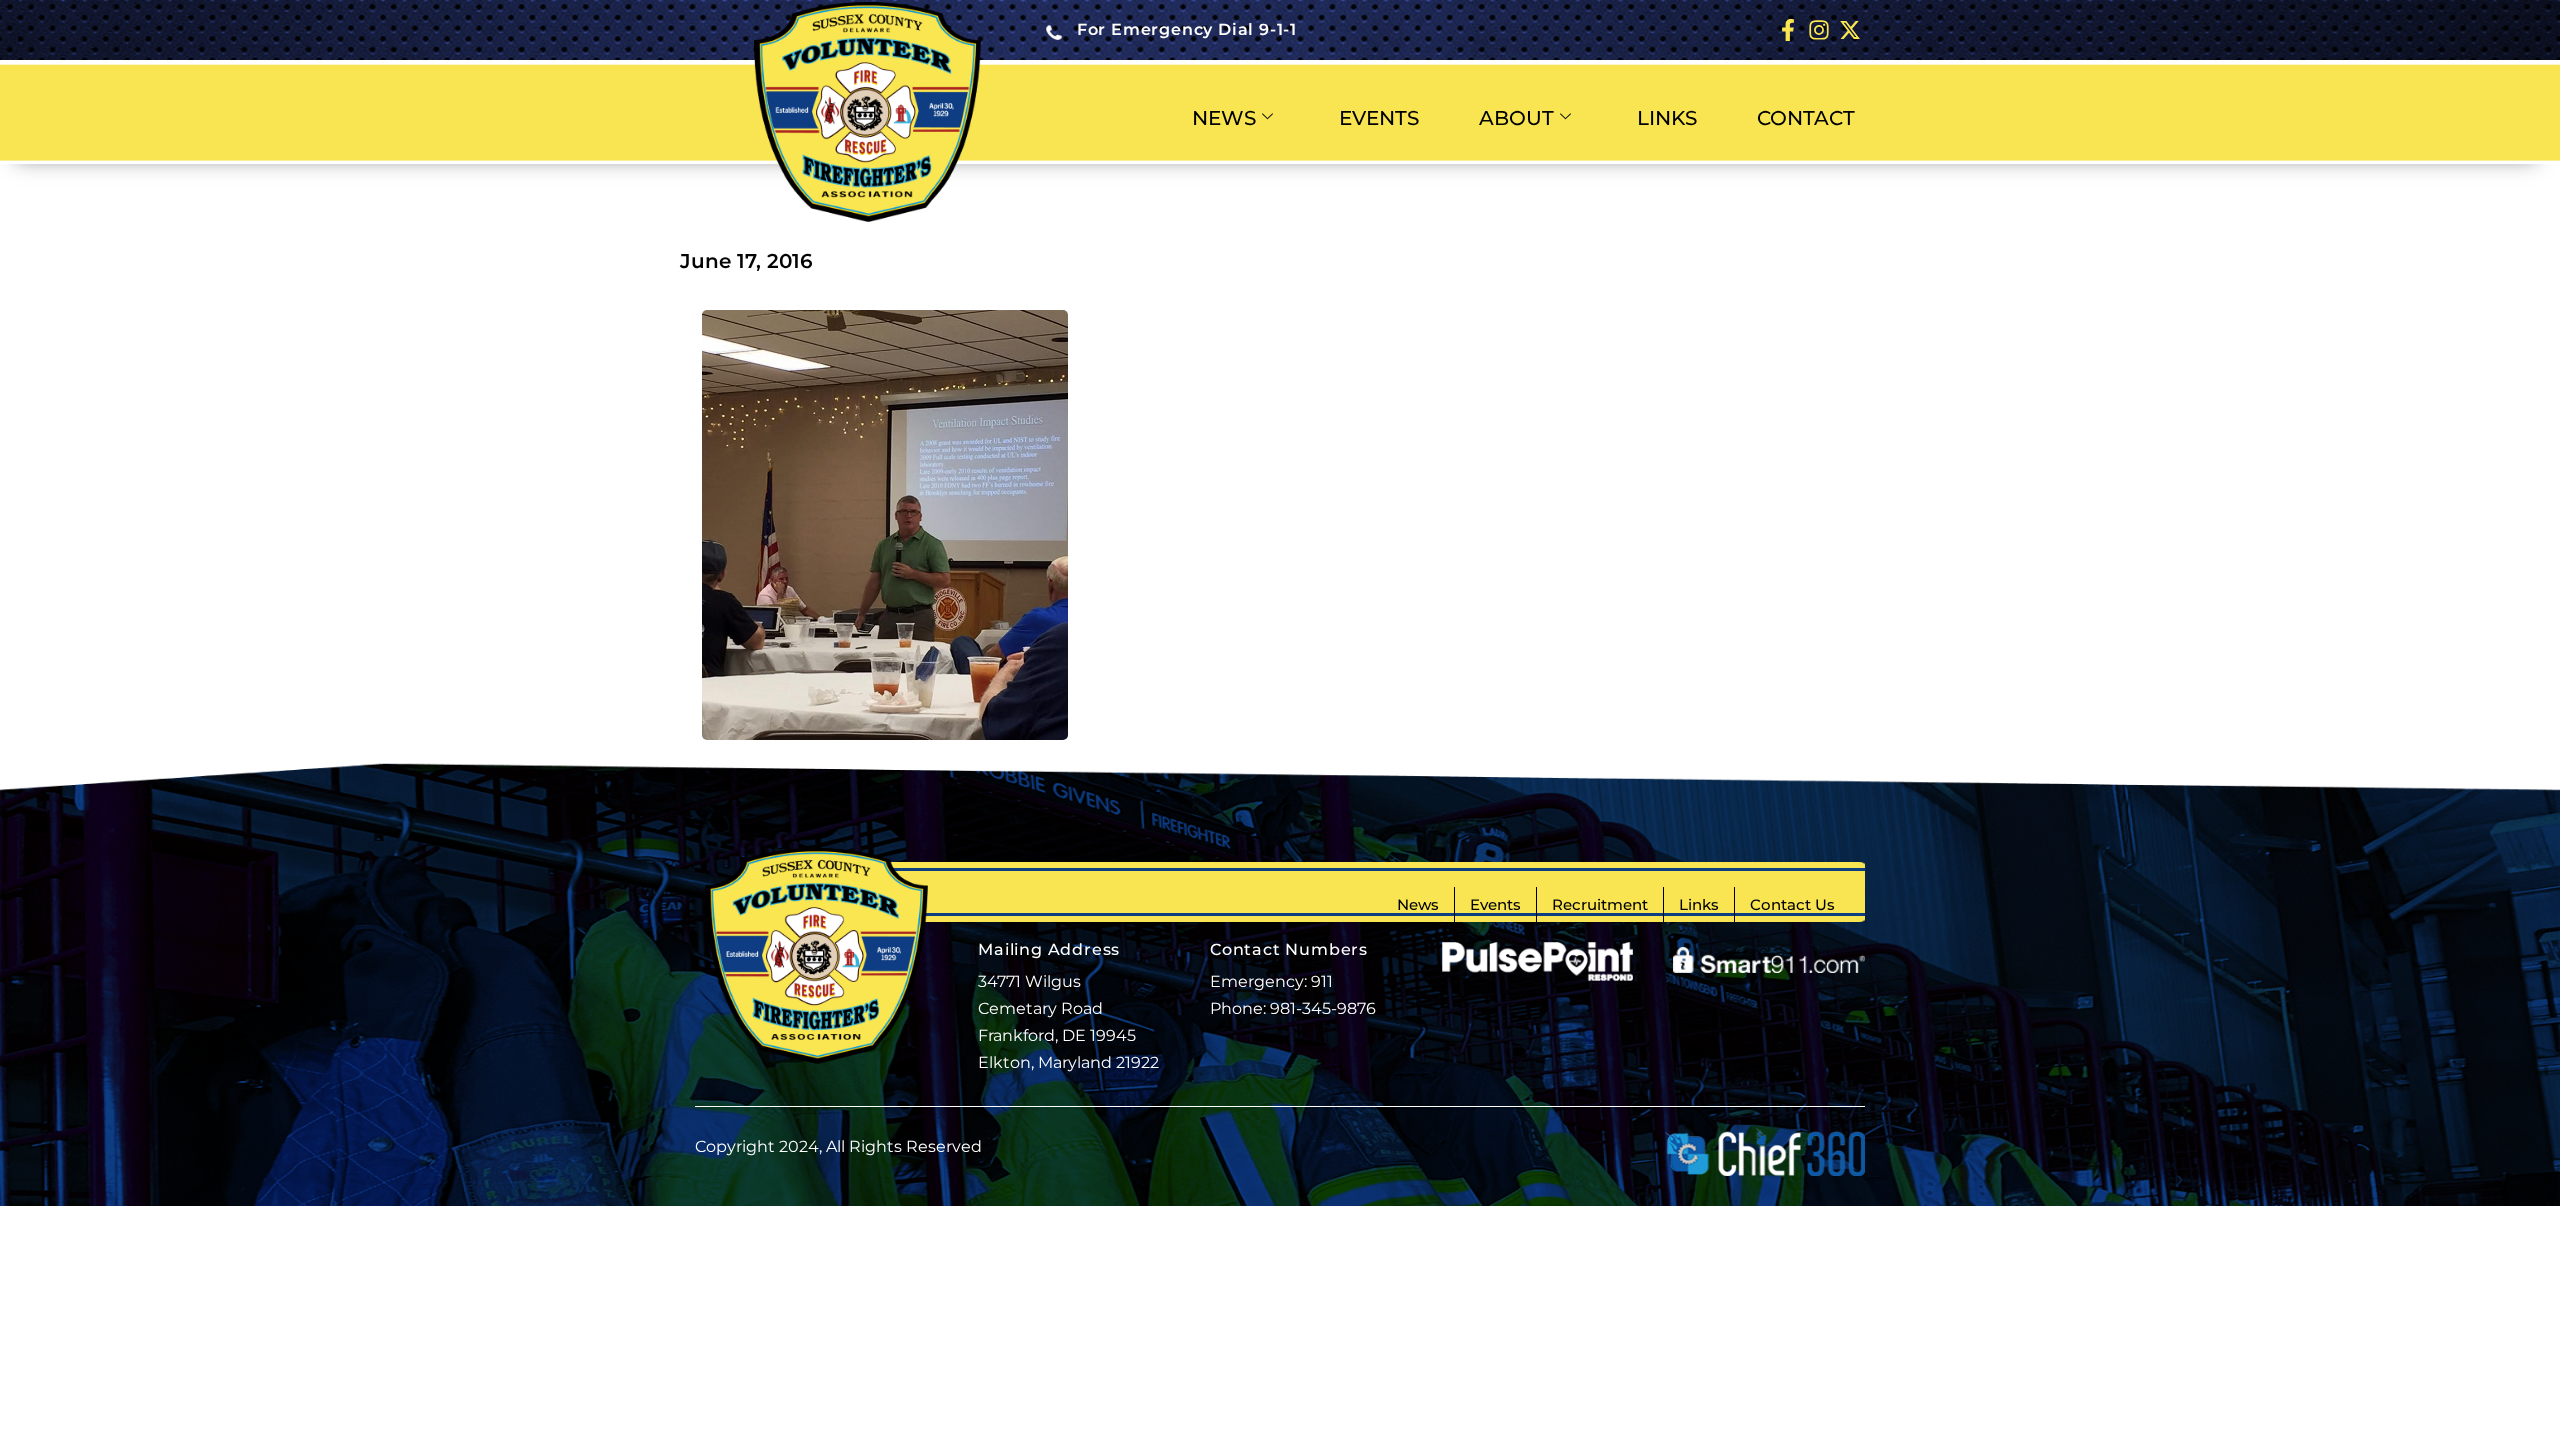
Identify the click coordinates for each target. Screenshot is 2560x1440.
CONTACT (1806, 118)
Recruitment (1600, 904)
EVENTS (1379, 118)
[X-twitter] (1849, 30)
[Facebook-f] (1788, 30)
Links (1699, 904)
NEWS (1224, 118)
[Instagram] (1818, 30)
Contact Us (1792, 904)
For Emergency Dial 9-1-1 (1187, 29)
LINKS (1667, 118)
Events (1495, 904)
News (1418, 904)
